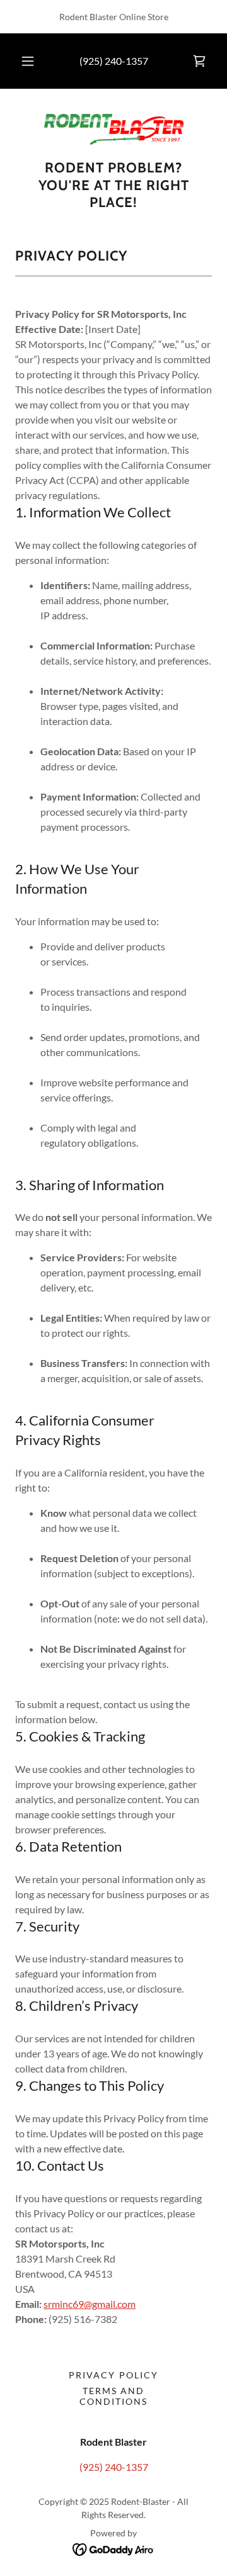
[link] (199, 61)
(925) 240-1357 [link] (114, 61)
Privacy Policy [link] (113, 2375)
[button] (28, 61)
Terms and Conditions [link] (113, 2396)
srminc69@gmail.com (90, 2304)
